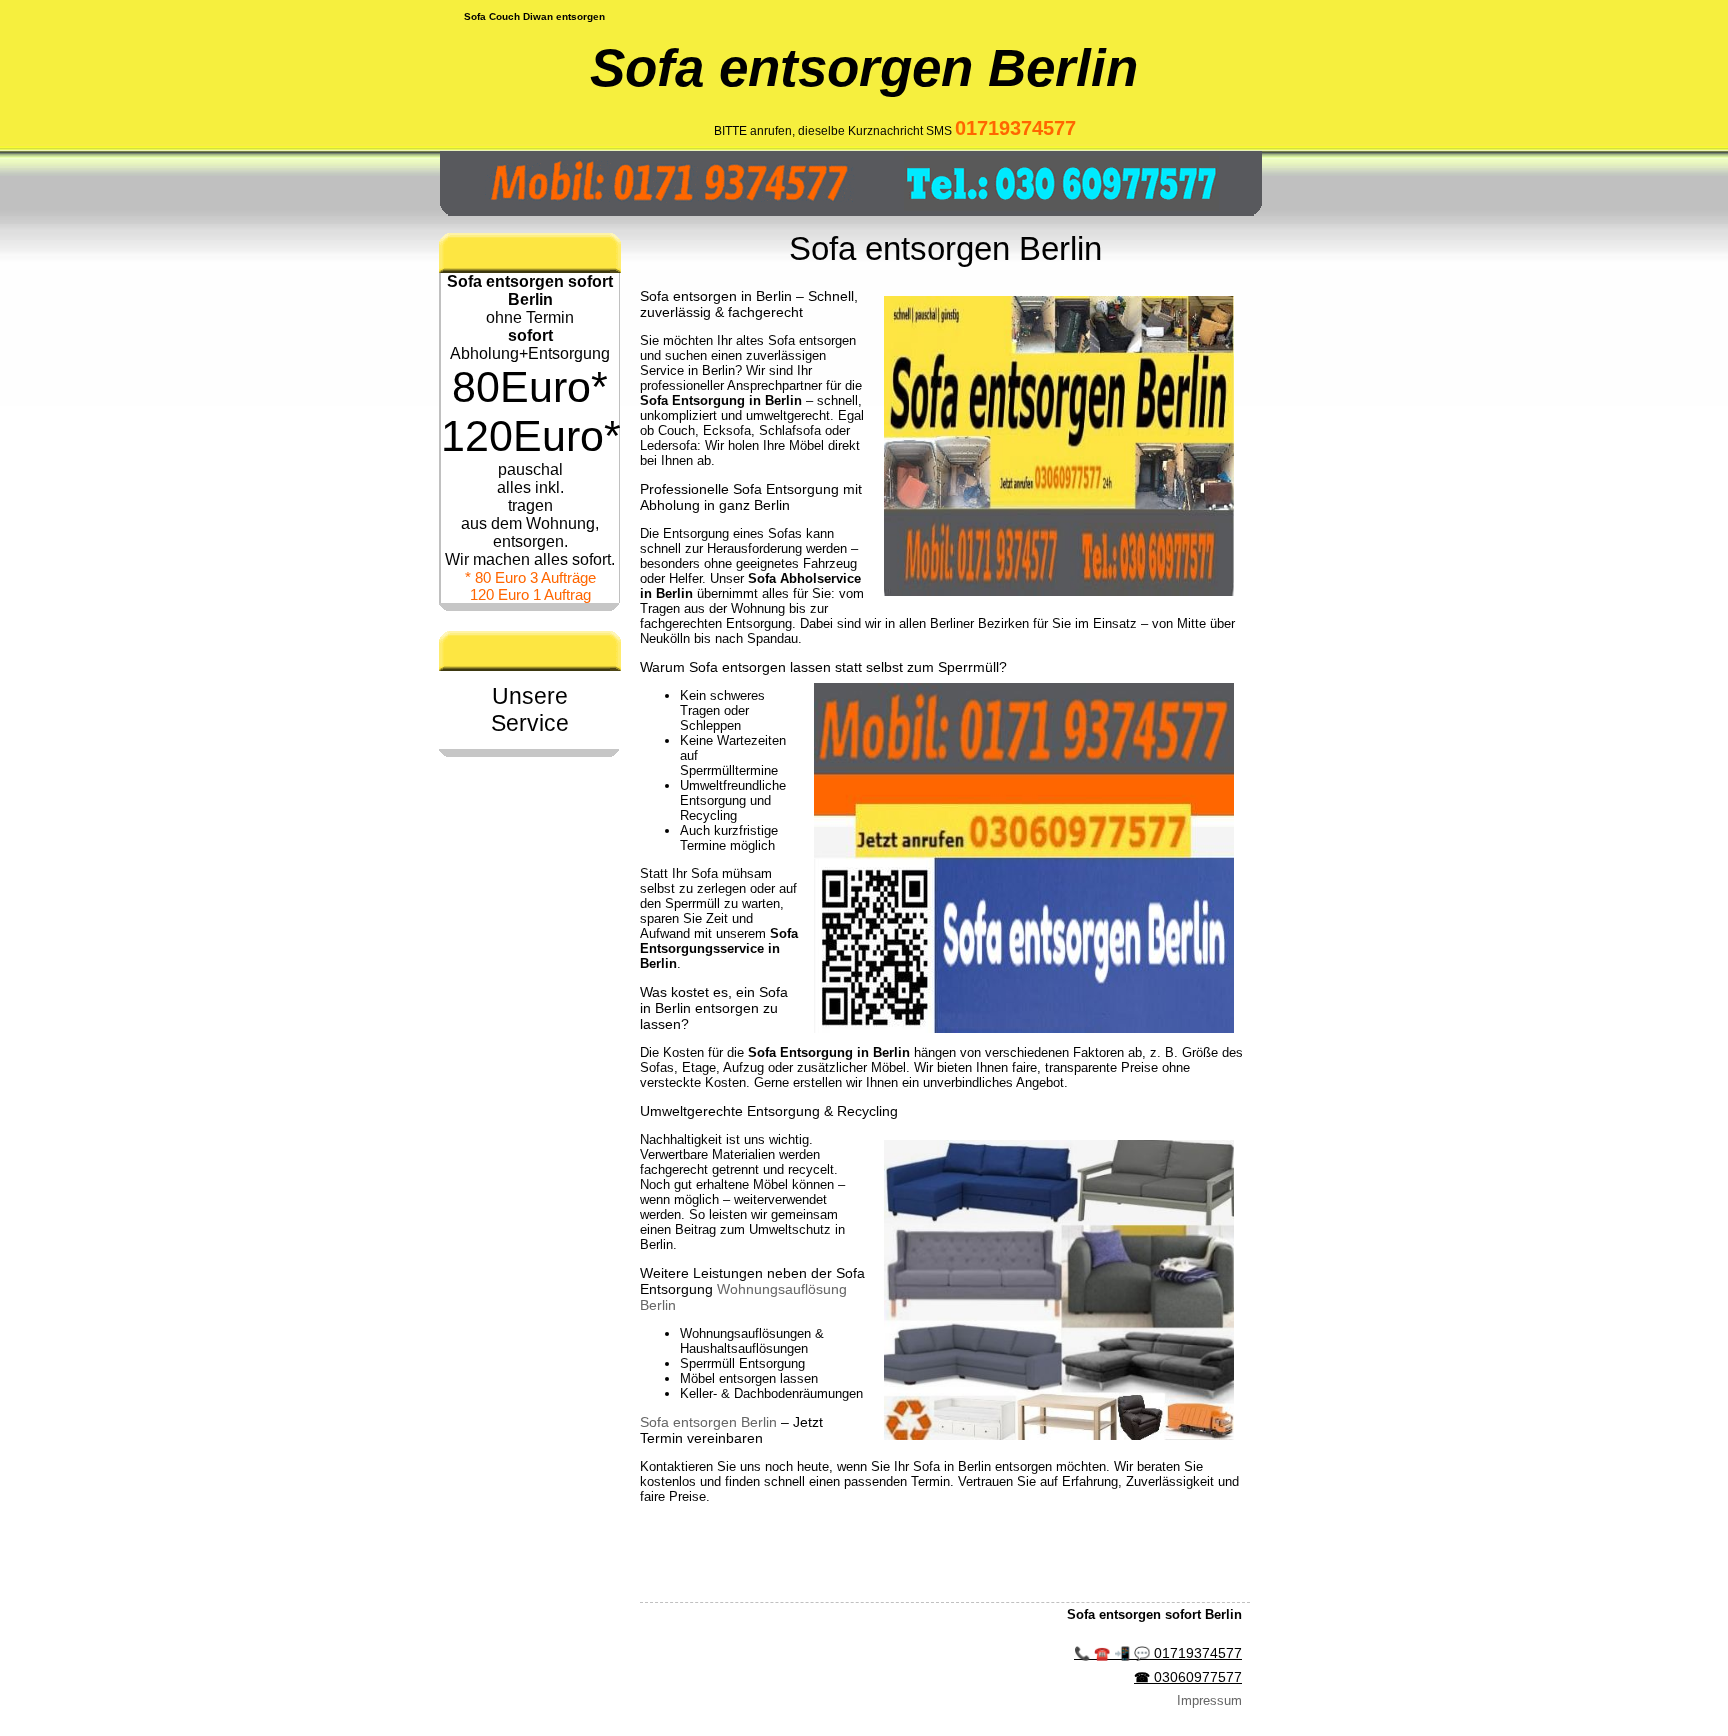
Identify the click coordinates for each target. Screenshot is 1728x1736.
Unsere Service (530, 709)
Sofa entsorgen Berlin (708, 1422)
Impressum (1209, 1700)
